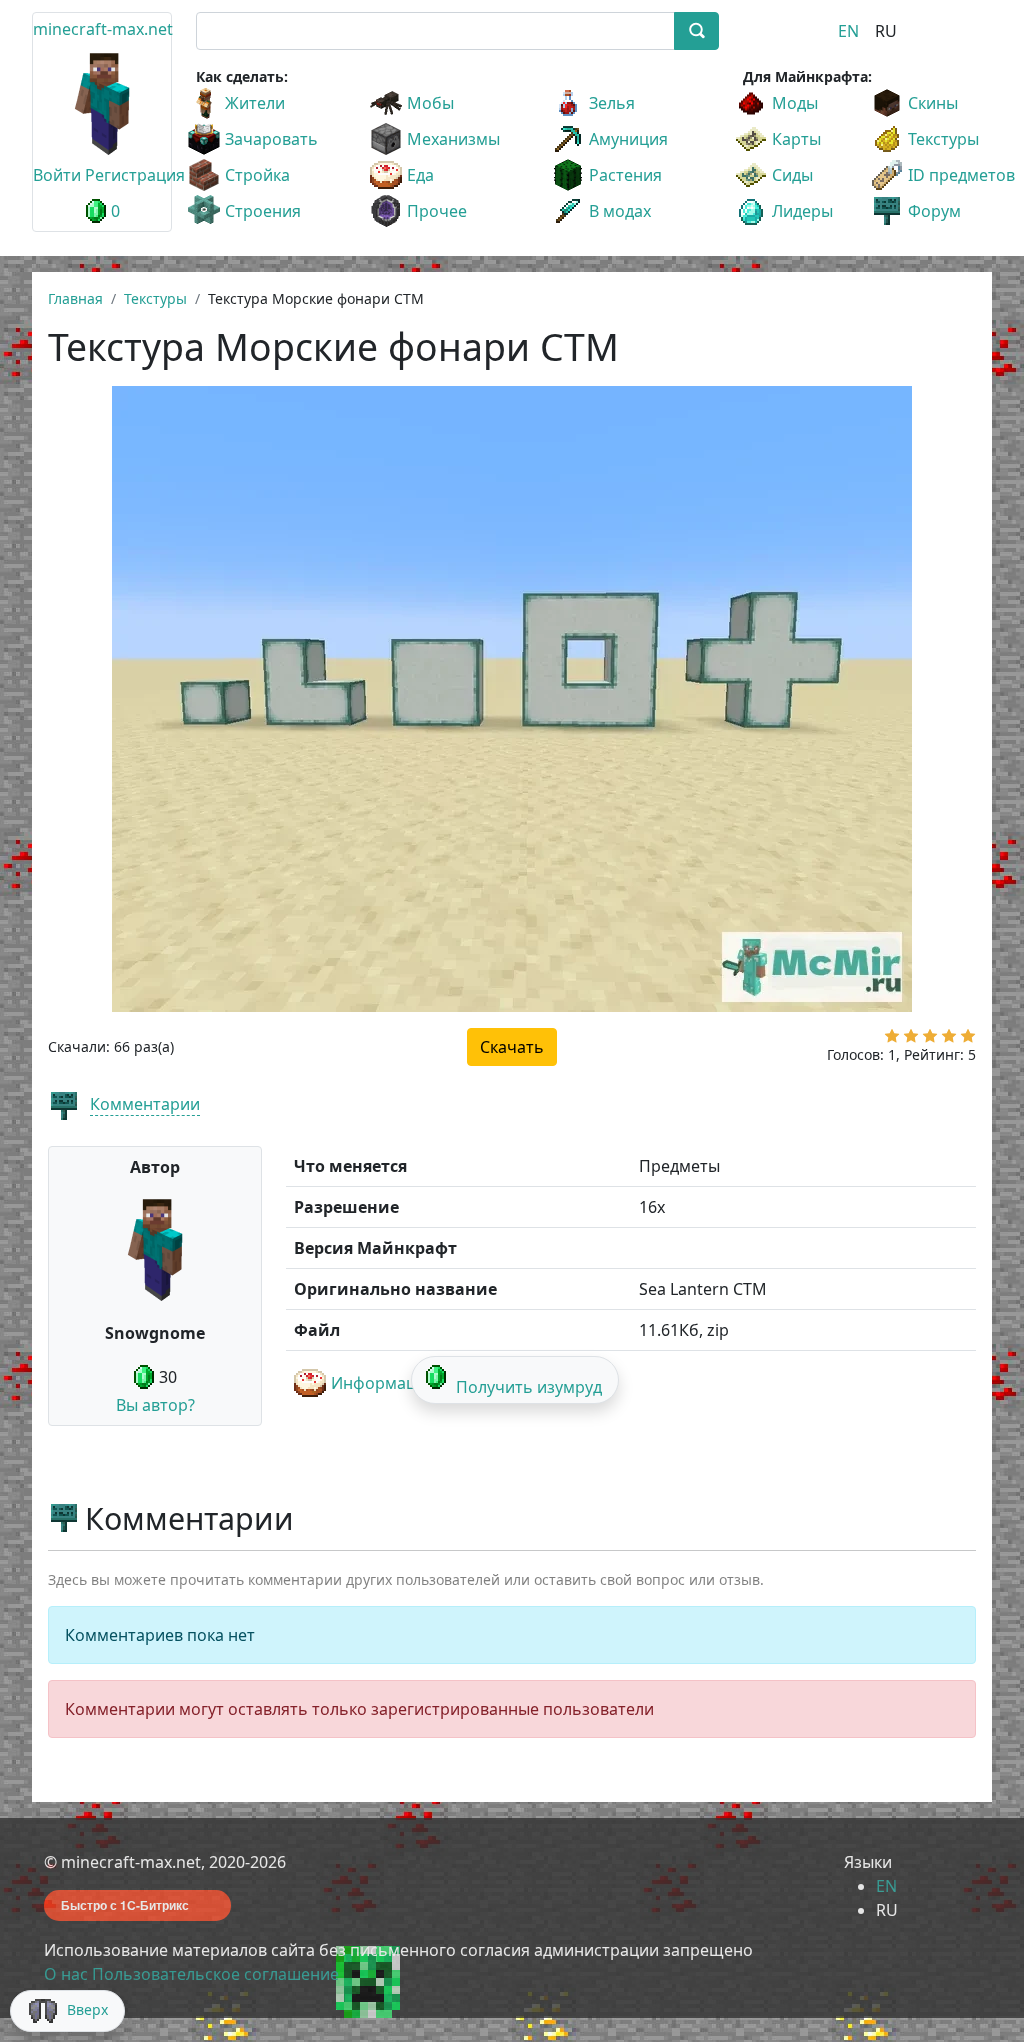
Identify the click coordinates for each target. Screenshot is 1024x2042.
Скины (933, 103)
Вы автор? (155, 1405)
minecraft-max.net (103, 29)
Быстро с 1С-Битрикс (125, 1905)
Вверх (87, 2009)
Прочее (437, 211)
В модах (620, 211)
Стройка (257, 175)
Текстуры (943, 139)
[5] (968, 1040)
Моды (795, 103)
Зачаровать (271, 139)
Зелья (612, 103)
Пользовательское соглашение (215, 1974)
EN (848, 31)
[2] (911, 1040)
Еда (420, 175)
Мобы (430, 103)
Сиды (792, 175)
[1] (892, 1040)
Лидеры (802, 211)
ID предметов (961, 175)
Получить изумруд (529, 1387)
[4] (949, 1040)
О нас (66, 1974)
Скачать (512, 1047)
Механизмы (453, 139)
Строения (263, 211)
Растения (625, 175)
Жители (255, 103)
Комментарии (145, 1104)
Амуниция (628, 139)
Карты (796, 139)
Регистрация (135, 175)
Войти (57, 175)
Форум (934, 211)
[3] (930, 1040)
